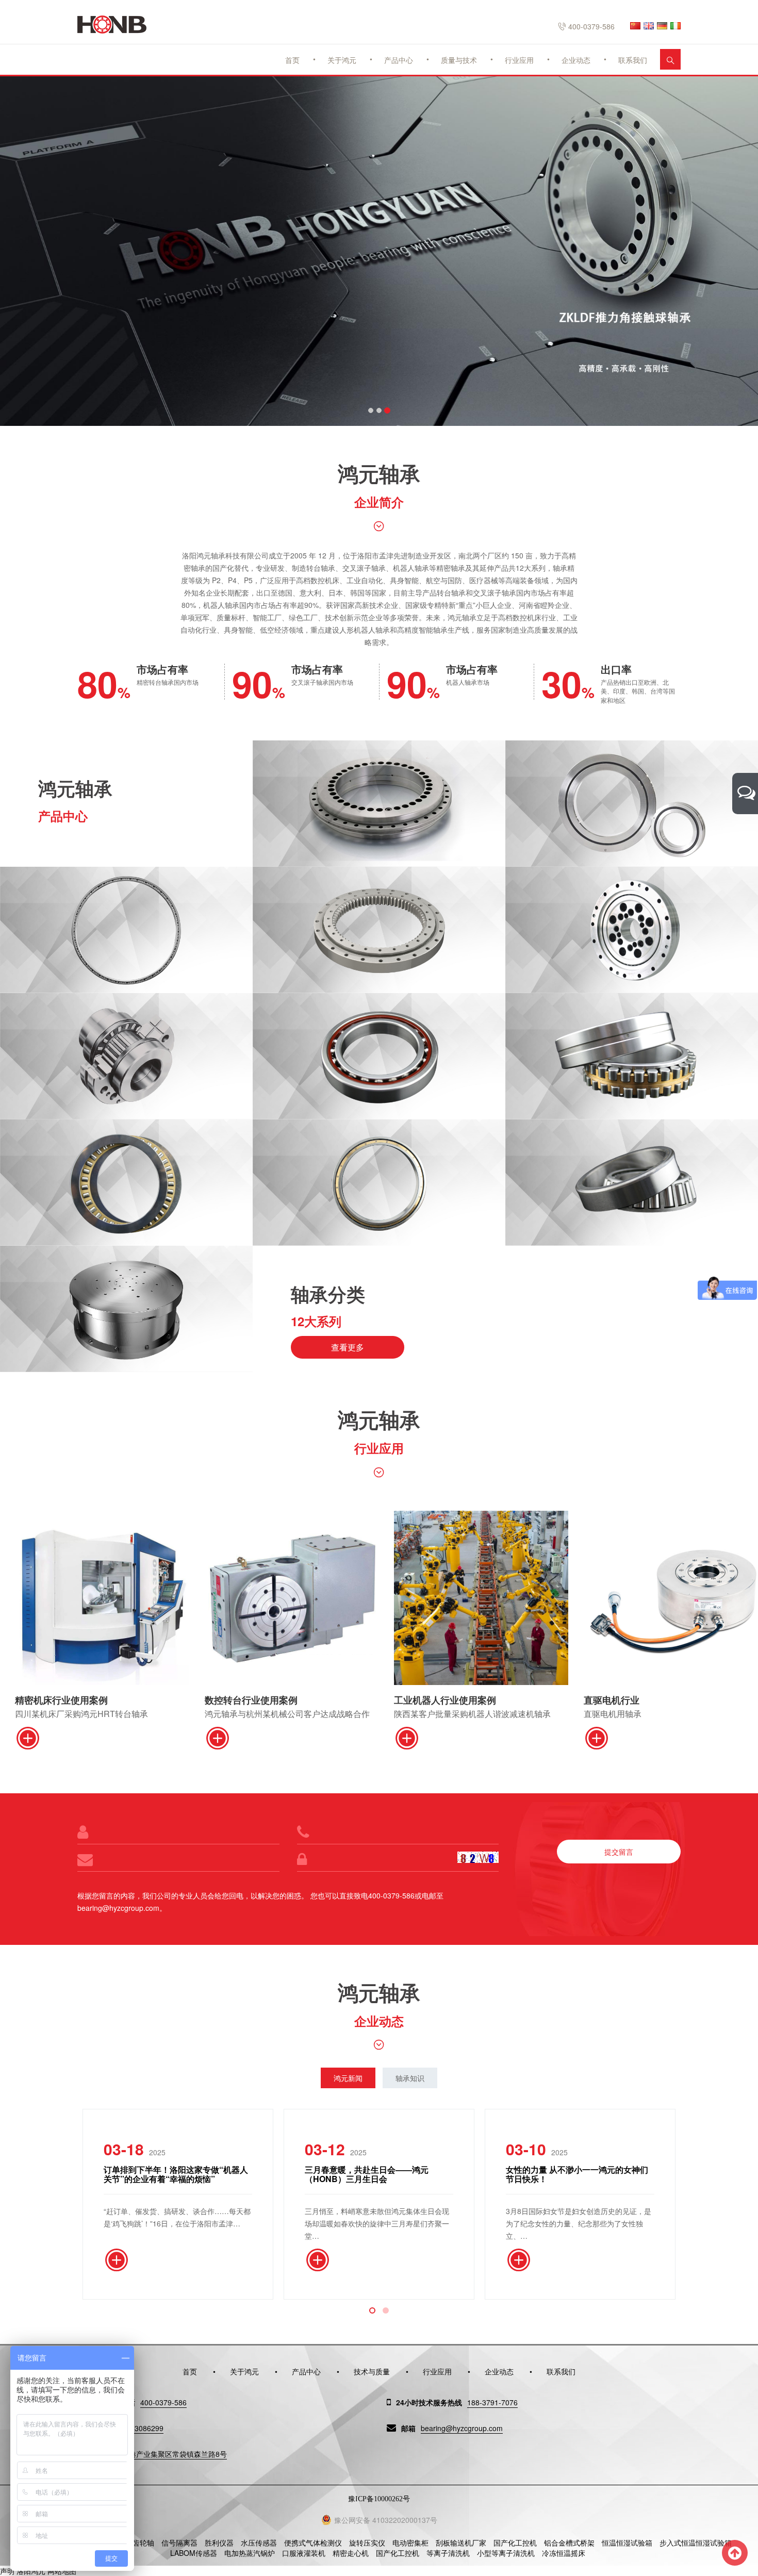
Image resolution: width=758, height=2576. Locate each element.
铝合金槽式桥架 (569, 2542)
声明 (7, 2571)
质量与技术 (459, 60)
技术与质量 (372, 2371)
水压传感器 (259, 2542)
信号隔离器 (179, 2542)
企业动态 (576, 60)
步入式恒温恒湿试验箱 (696, 2542)
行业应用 (519, 60)
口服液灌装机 (304, 2553)
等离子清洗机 (448, 2553)
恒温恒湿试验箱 (627, 2542)
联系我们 (633, 60)
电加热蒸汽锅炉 (250, 2553)
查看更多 (348, 1347)
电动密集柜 (410, 2542)
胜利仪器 (219, 2542)
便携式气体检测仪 (313, 2542)
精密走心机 (351, 2553)
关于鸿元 (342, 60)
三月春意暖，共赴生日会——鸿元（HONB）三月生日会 (367, 2174)
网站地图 (62, 2571)
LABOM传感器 (194, 2553)
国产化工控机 (515, 2542)
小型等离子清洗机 (506, 2553)
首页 (292, 60)
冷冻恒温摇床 (564, 2553)
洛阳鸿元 (31, 2571)
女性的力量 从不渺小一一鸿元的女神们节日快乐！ (577, 2174)
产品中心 (399, 60)
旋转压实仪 (367, 2542)
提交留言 (619, 1852)
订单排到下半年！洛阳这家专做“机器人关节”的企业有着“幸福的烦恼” (176, 2174)
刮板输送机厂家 (461, 2542)
